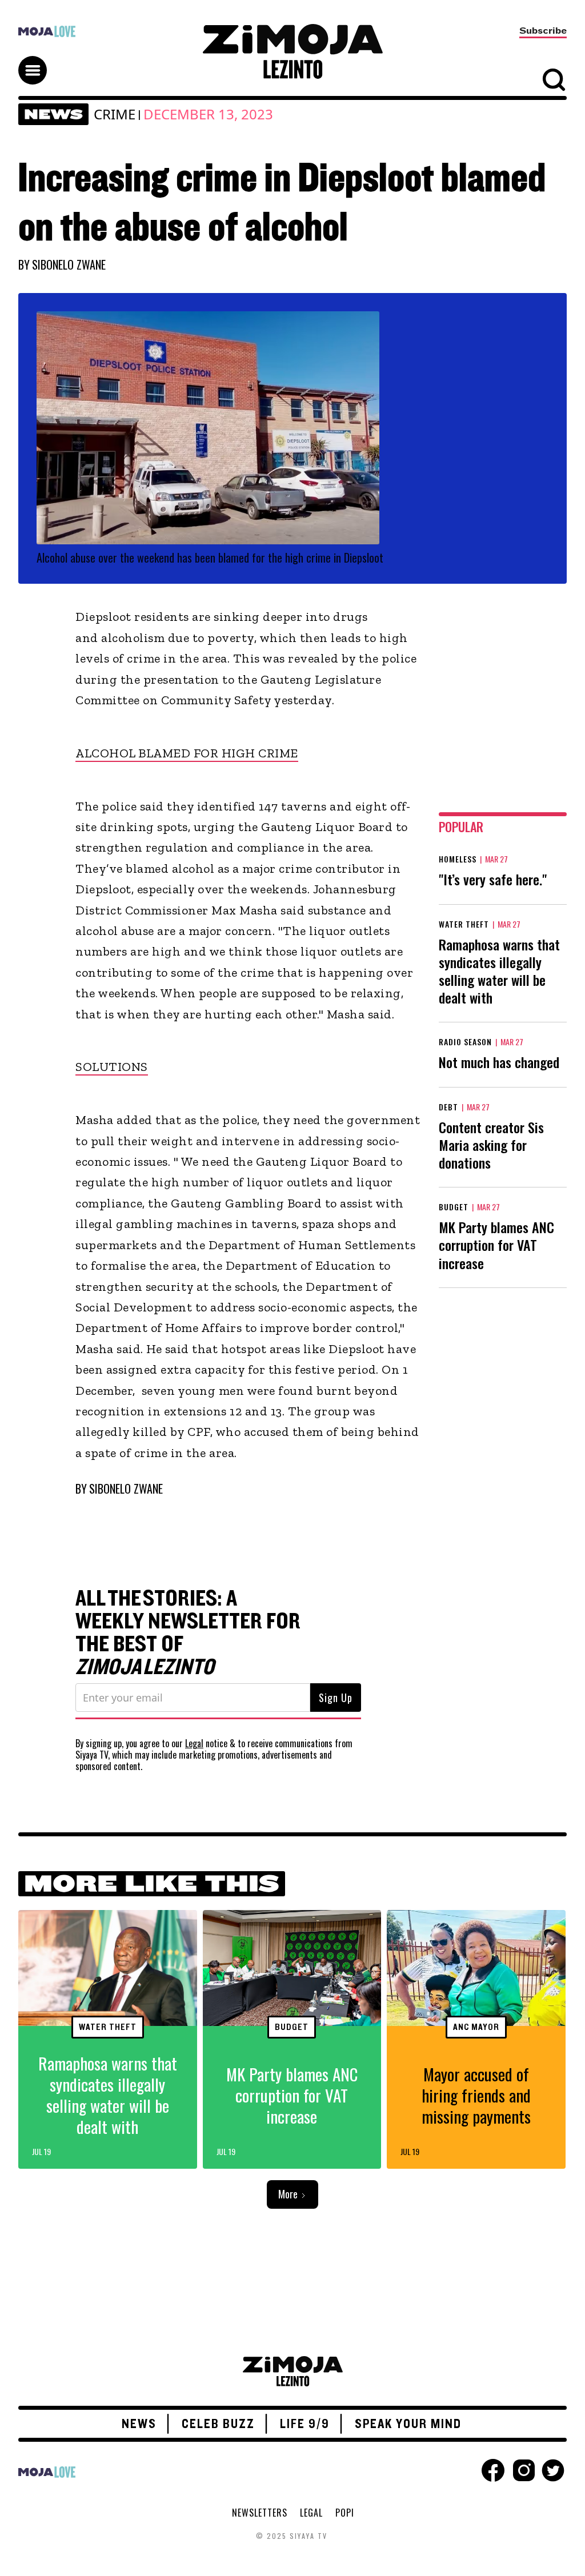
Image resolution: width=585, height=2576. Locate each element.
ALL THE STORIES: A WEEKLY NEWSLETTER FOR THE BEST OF (188, 1633)
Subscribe (543, 31)
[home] (292, 51)
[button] (38, 60)
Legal (194, 1743)
